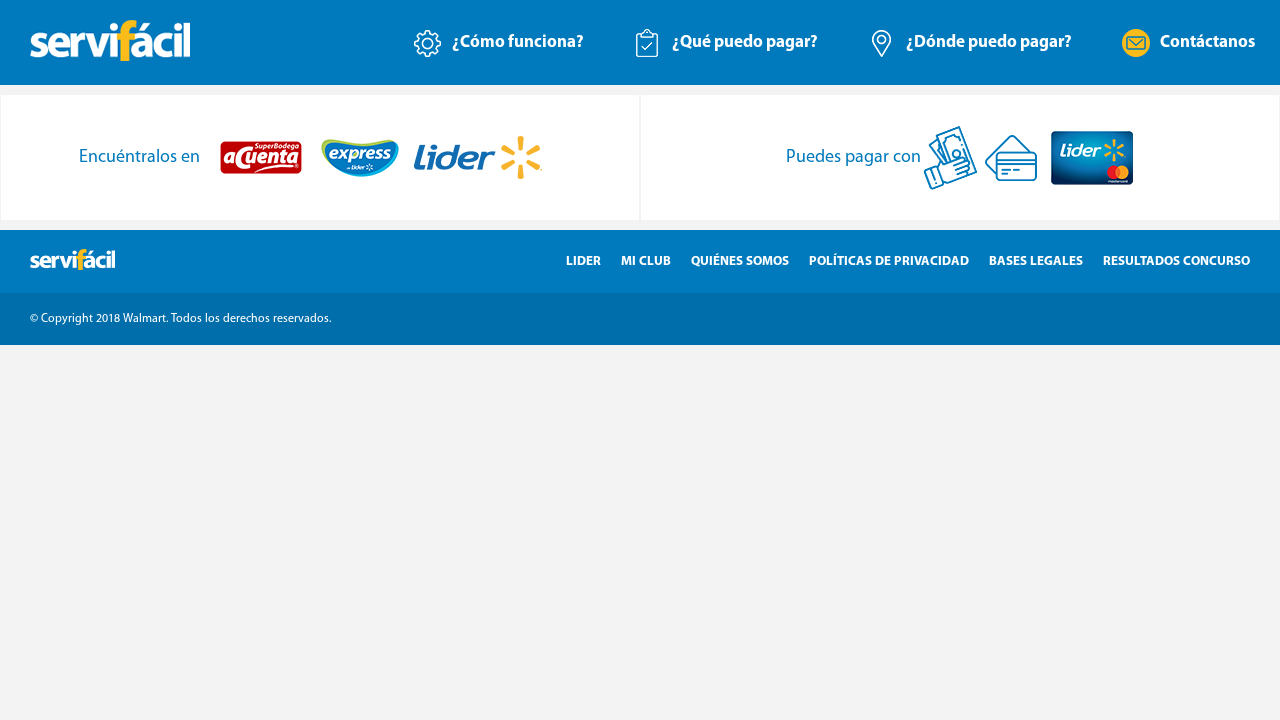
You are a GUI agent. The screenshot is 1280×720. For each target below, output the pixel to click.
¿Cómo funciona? (518, 42)
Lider (583, 261)
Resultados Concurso (1176, 261)
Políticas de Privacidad (889, 261)
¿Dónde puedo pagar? (989, 42)
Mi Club (646, 261)
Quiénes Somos (740, 261)
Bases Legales (1036, 261)
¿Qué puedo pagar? (745, 42)
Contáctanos (1207, 42)
